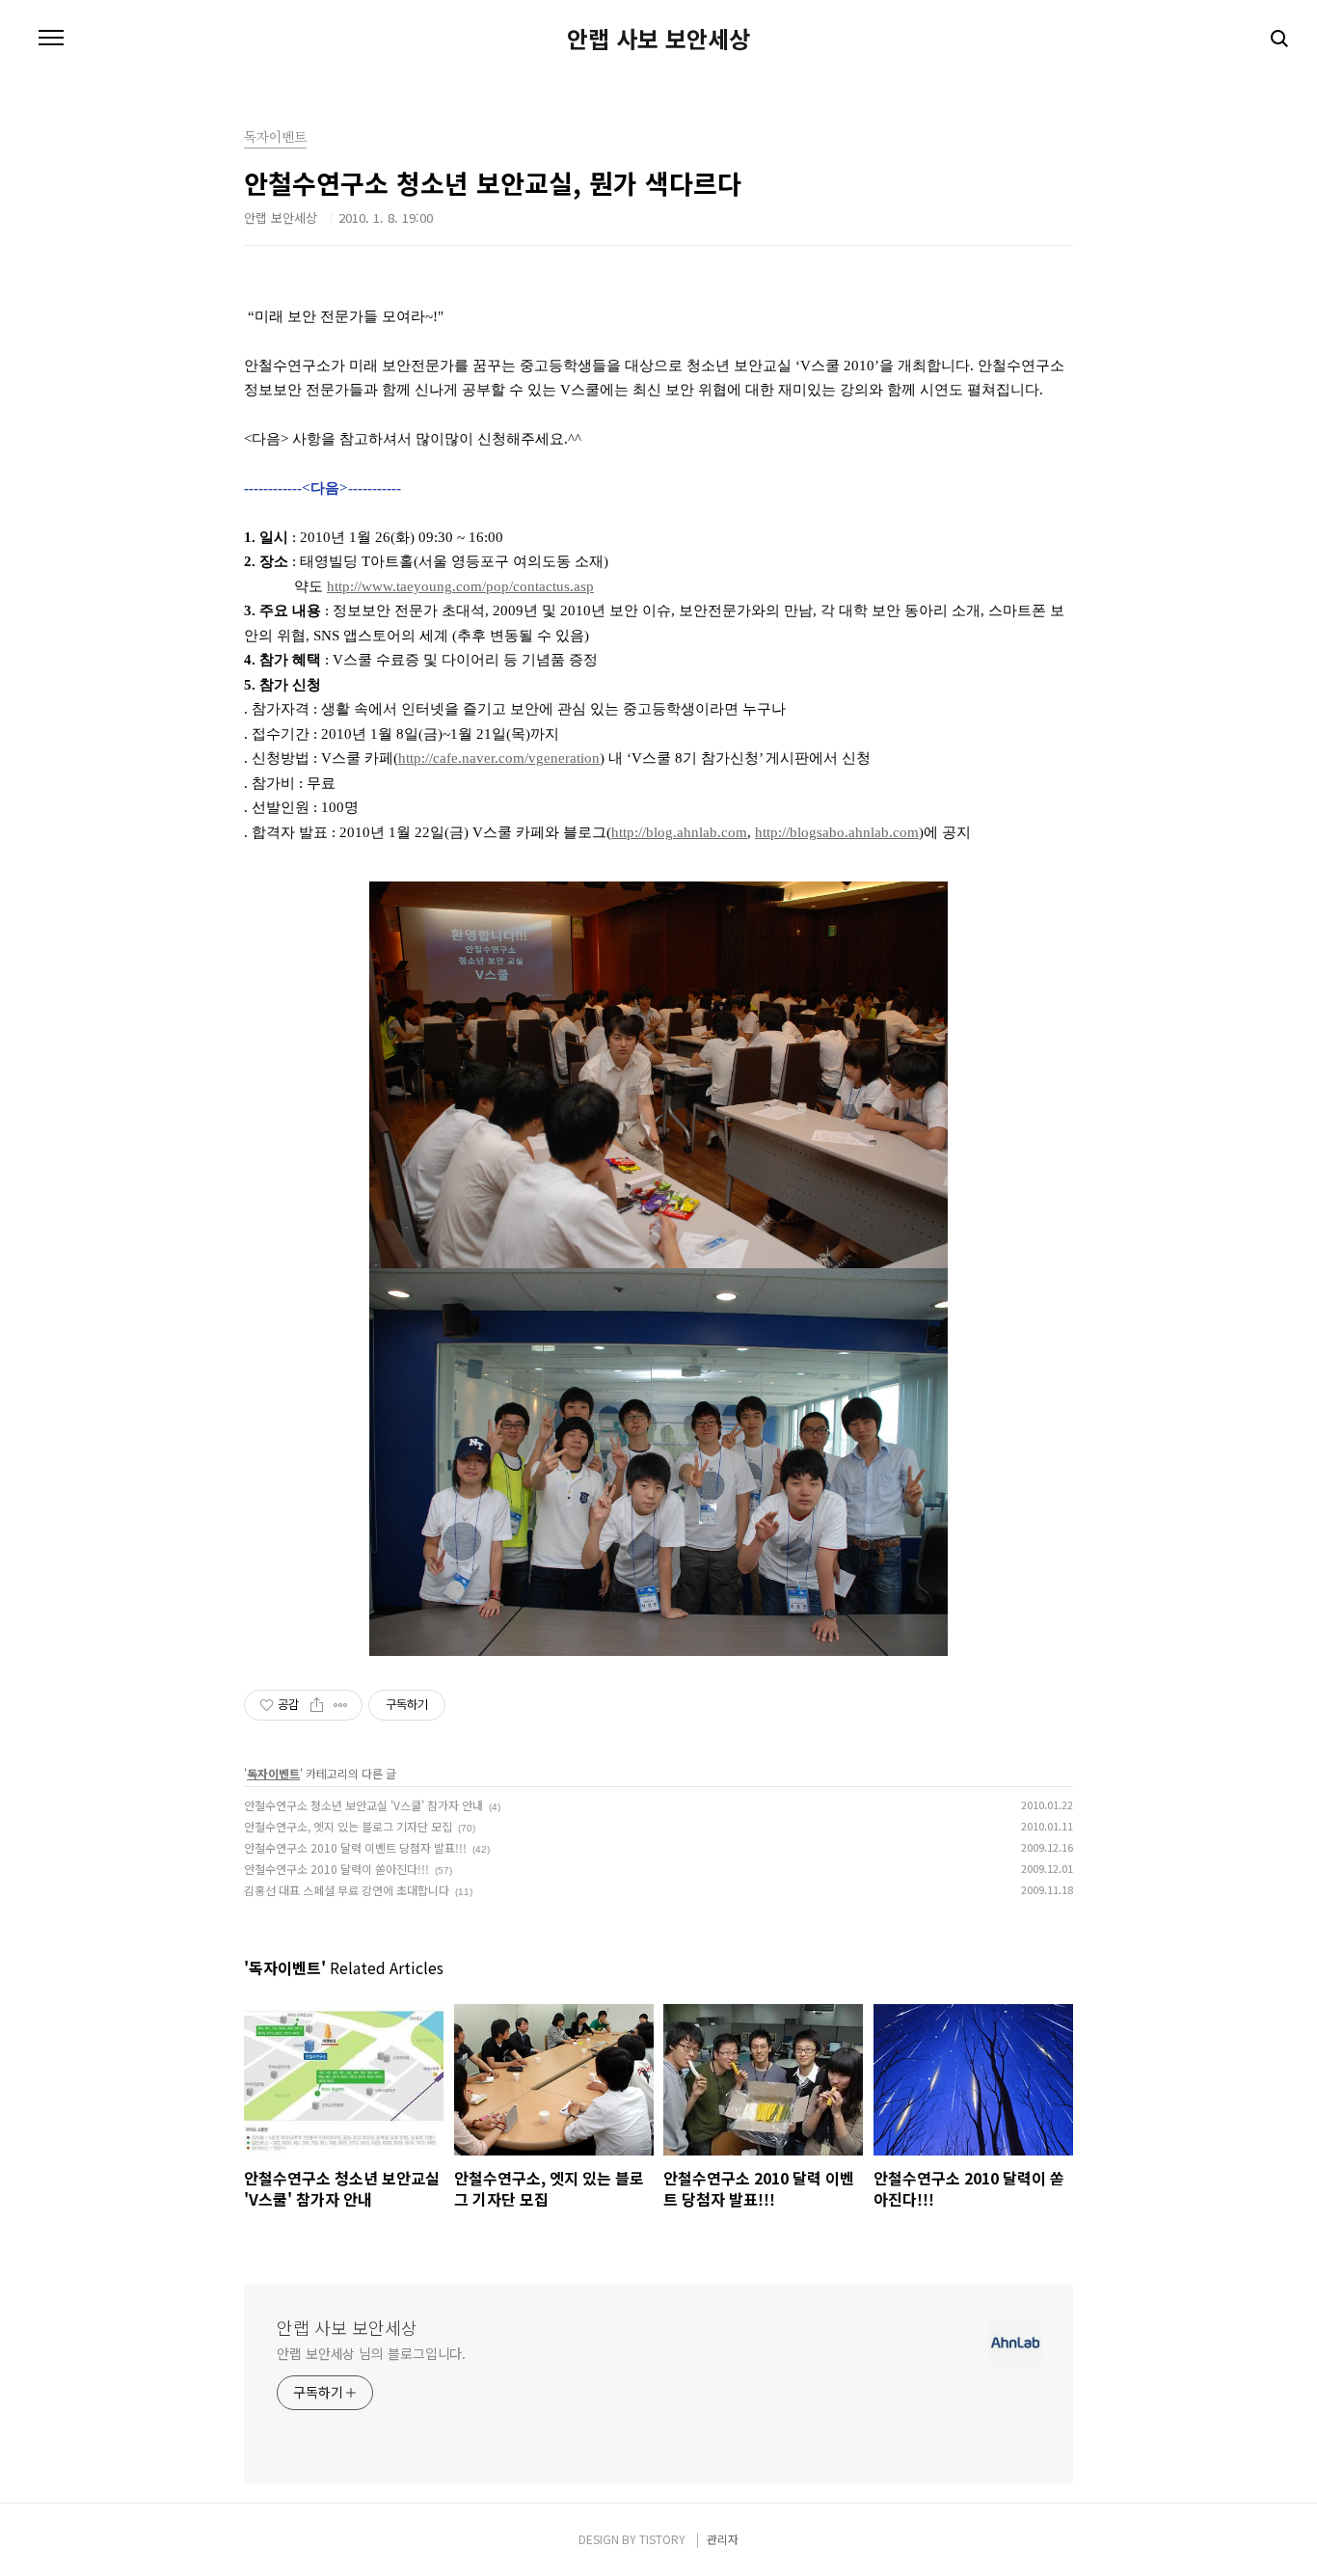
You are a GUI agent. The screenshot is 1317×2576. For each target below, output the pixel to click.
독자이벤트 (273, 1773)
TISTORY (662, 2539)
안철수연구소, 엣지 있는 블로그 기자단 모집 (348, 1826)
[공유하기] (317, 1705)
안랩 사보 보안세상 (658, 39)
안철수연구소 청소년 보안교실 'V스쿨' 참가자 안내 (363, 1805)
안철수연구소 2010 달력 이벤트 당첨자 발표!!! (355, 1847)
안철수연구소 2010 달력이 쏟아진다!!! (336, 1869)
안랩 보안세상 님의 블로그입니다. (371, 2353)
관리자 (723, 2539)
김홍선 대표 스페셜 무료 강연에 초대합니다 (347, 1890)
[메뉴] (51, 39)
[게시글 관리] (341, 1705)
